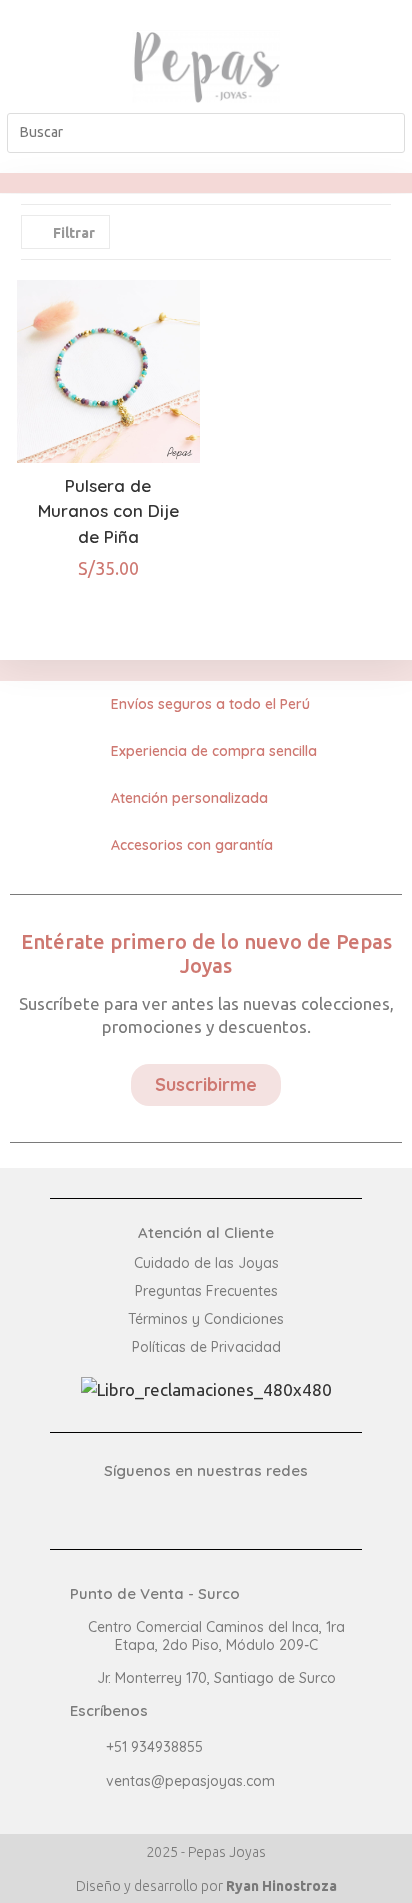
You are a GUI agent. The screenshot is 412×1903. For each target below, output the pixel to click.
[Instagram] (371, 82)
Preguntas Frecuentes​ (206, 1291)
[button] (41, 66)
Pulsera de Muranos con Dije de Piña (108, 511)
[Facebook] (371, 50)
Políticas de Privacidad (206, 1347)
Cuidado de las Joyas (206, 1263)
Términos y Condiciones (206, 1319)
